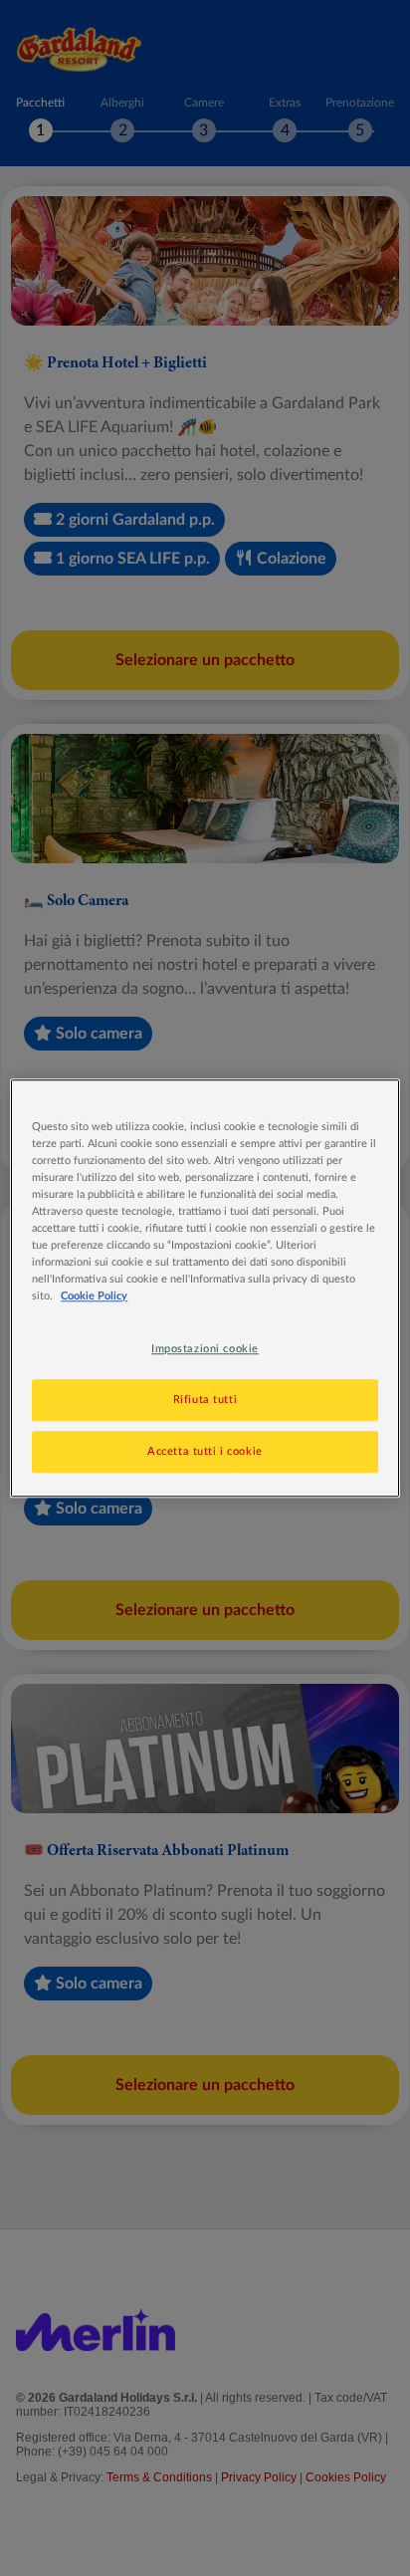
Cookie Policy (94, 1296)
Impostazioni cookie (205, 1349)
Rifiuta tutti (205, 1400)
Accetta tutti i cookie (205, 1451)
